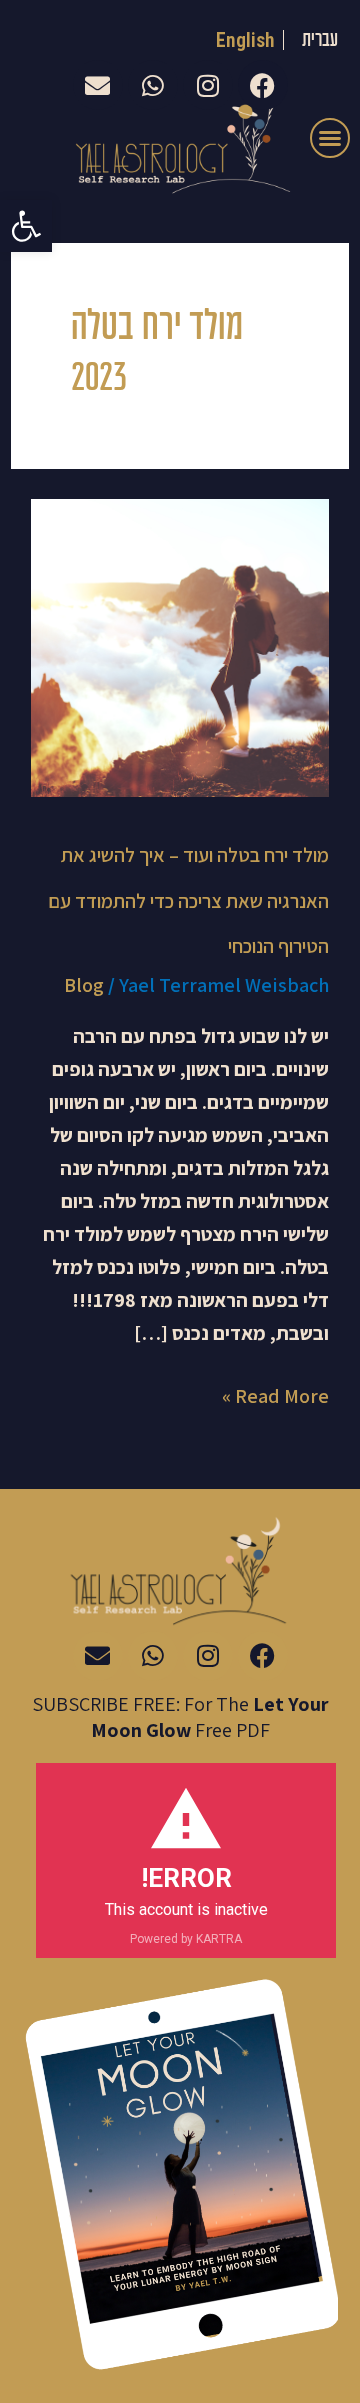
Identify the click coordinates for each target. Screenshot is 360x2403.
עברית (320, 40)
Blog (84, 985)
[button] (26, 226)
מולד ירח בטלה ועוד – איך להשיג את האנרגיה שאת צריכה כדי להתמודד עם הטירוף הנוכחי (188, 900)
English (246, 40)
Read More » (275, 1394)
